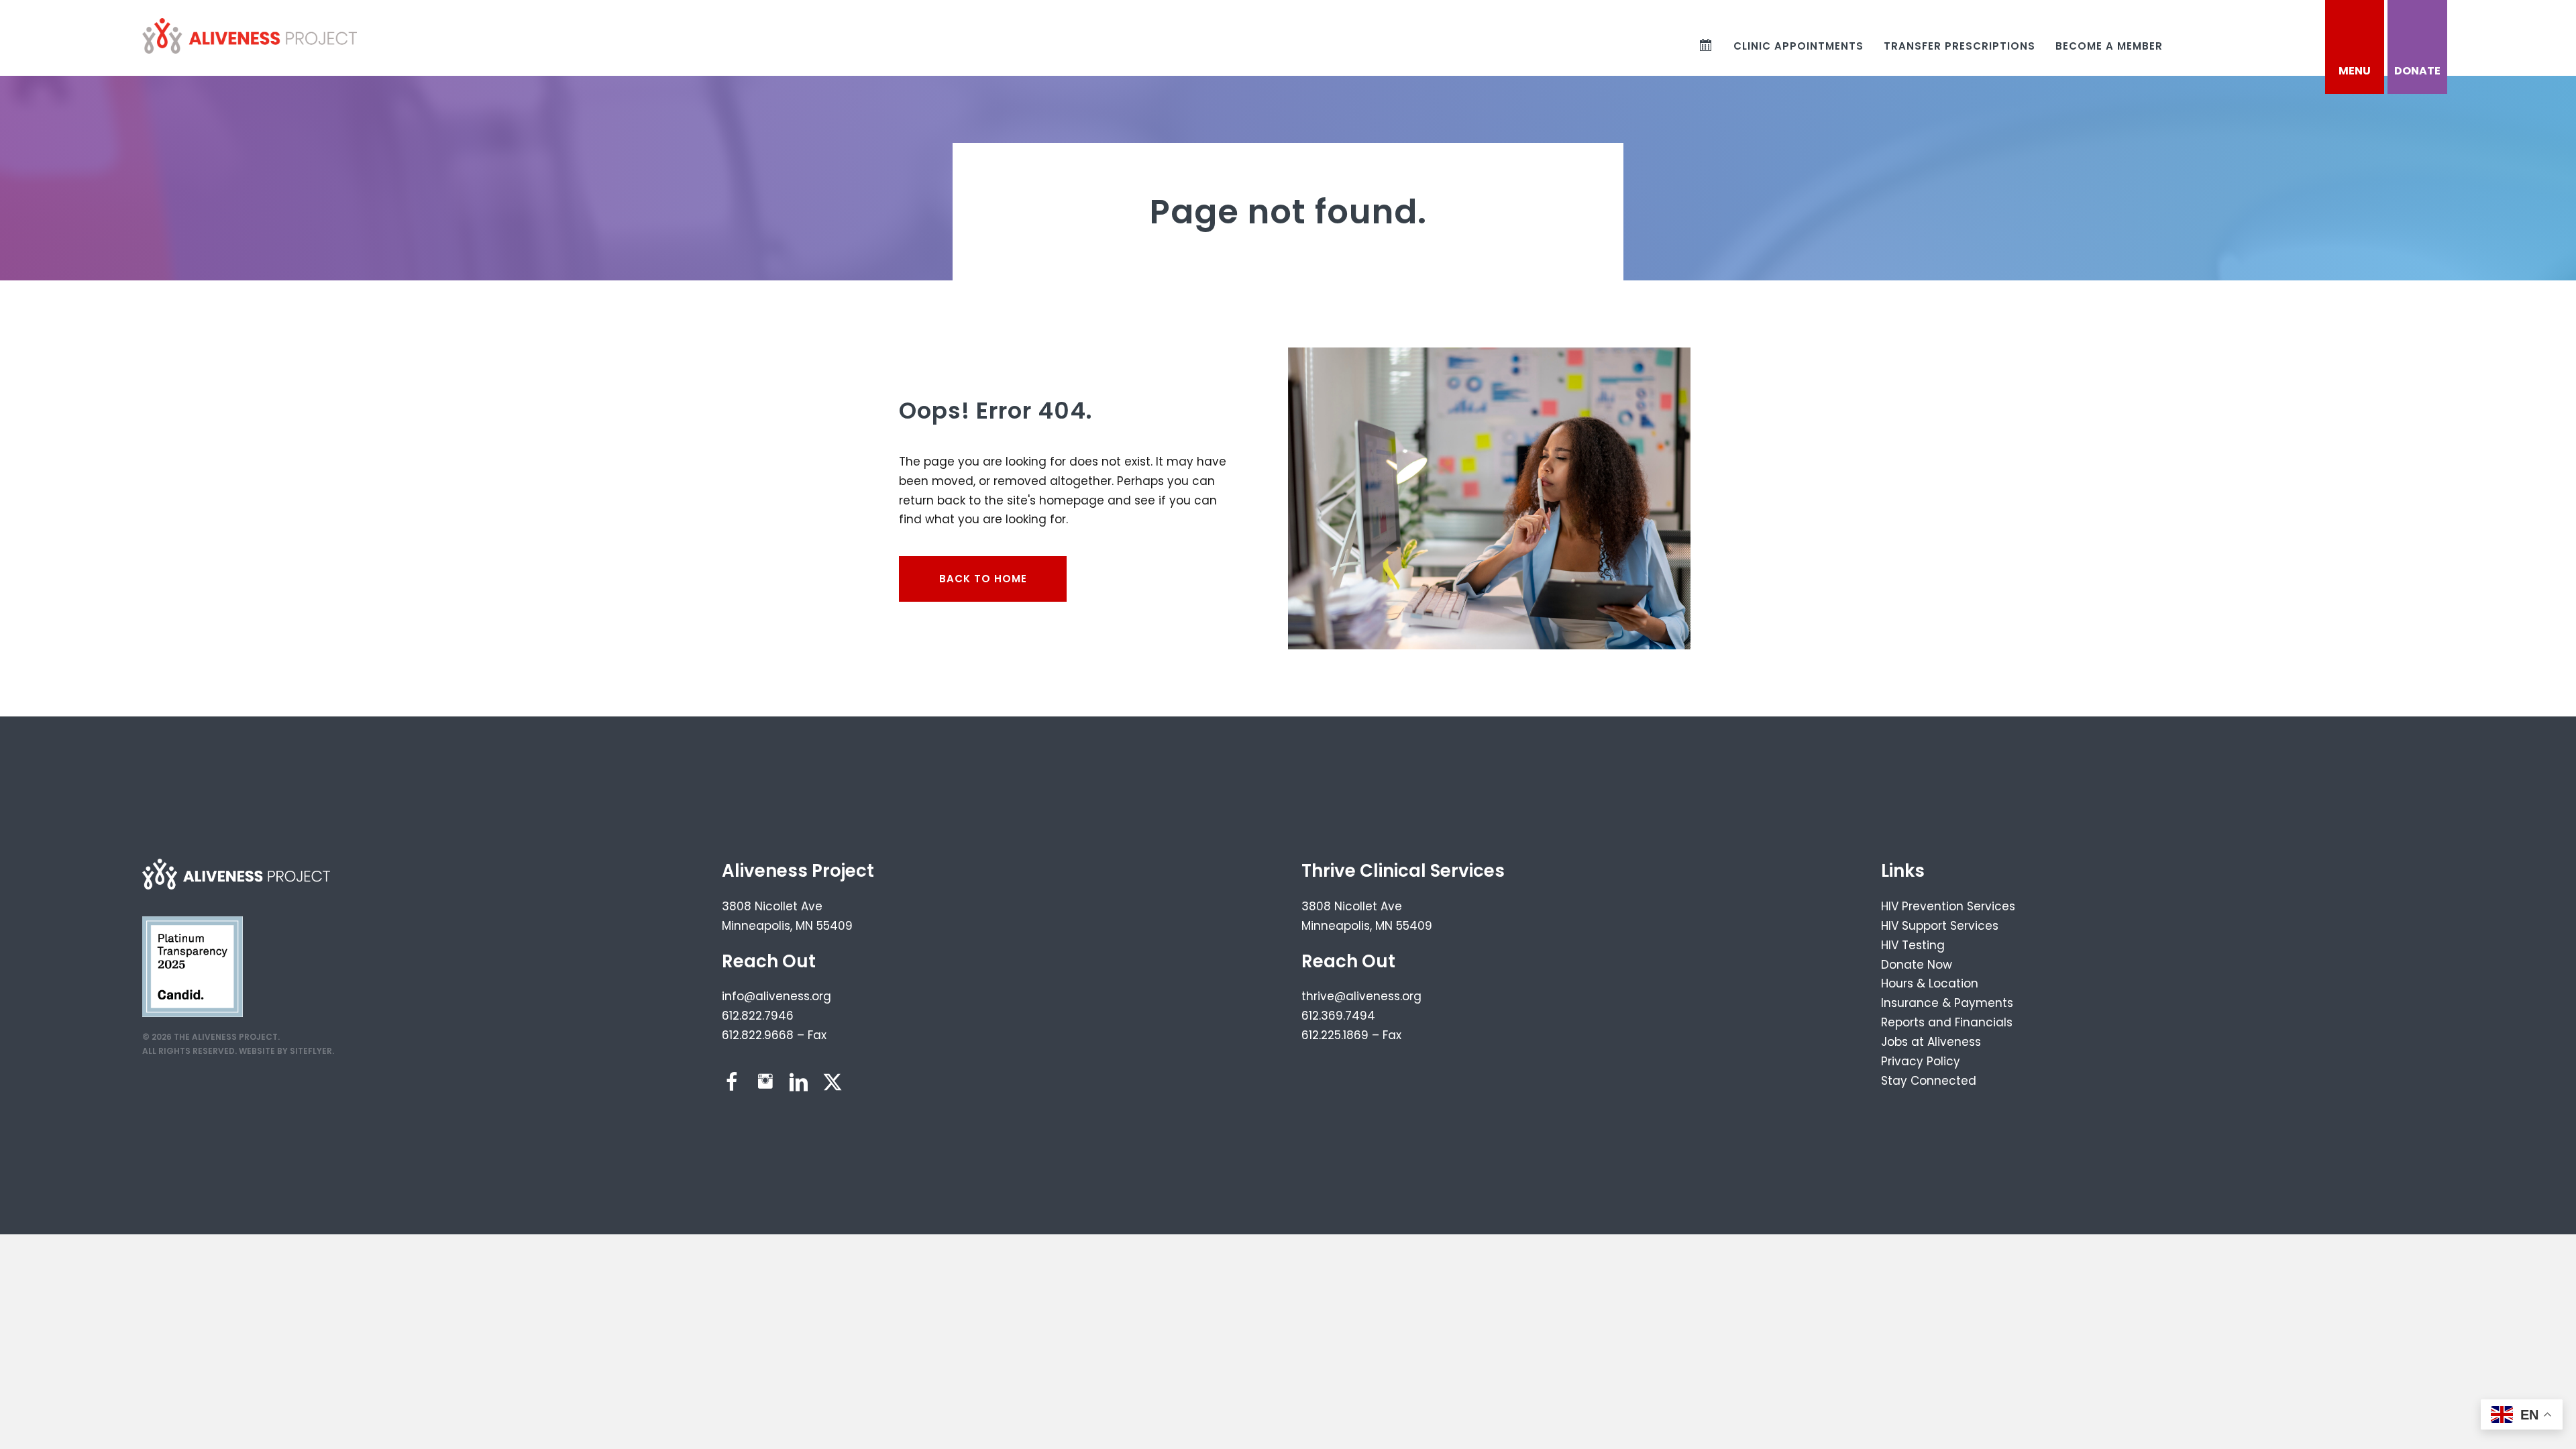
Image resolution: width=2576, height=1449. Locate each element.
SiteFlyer (311, 1051)
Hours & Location (1930, 983)
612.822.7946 (758, 1016)
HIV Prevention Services (1948, 906)
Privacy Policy (1921, 1061)
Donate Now (1917, 965)
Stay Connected (1929, 1081)
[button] (732, 1082)
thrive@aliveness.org (1361, 996)
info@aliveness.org (776, 996)
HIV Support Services (1940, 926)
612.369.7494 (1338, 1016)
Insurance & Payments (1947, 1003)
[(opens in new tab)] (193, 966)
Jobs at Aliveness (1931, 1042)
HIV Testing (1913, 945)
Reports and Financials (1947, 1022)
